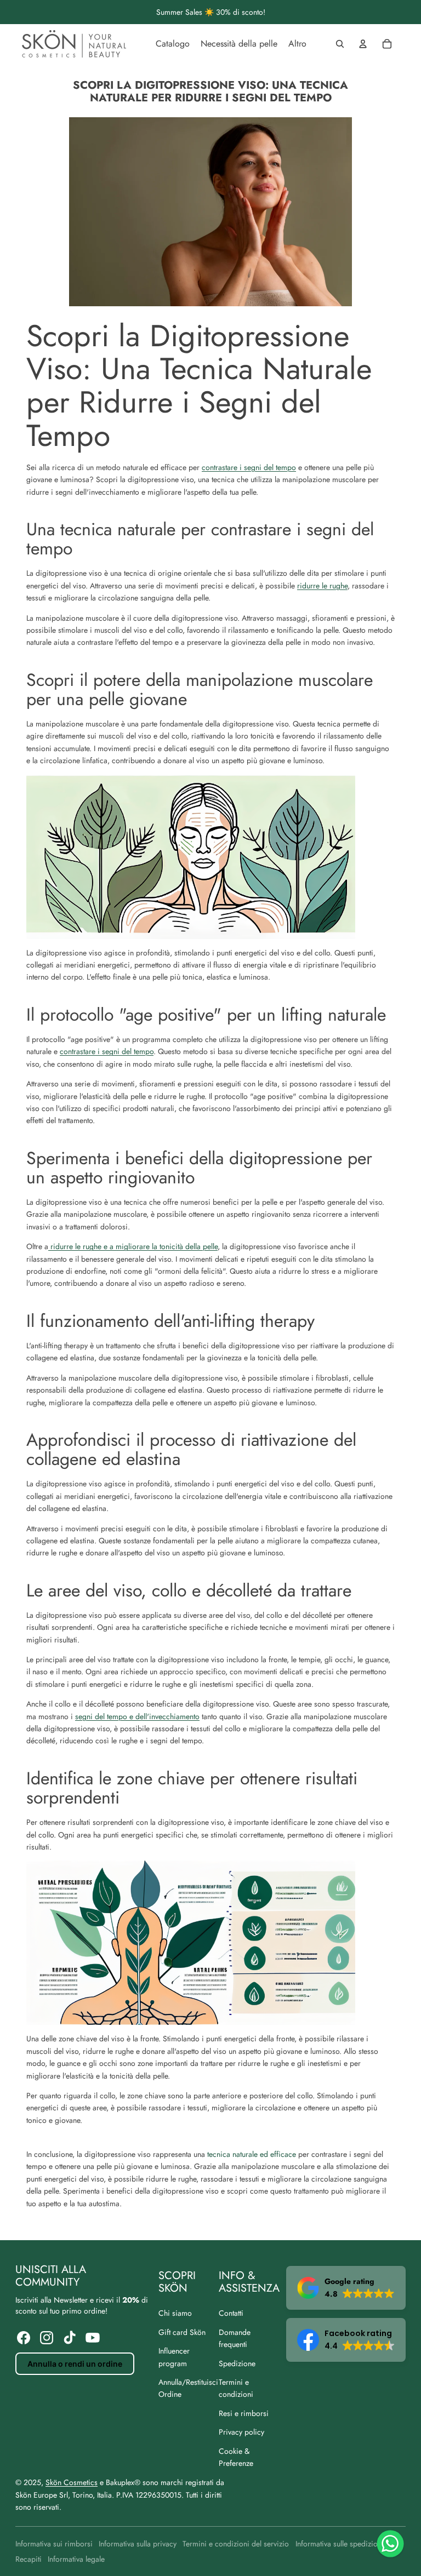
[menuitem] (173, 44)
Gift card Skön (182, 2332)
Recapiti (29, 2559)
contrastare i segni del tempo (249, 467)
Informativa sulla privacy (138, 2544)
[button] (346, 2288)
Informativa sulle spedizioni (340, 2544)
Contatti (231, 2313)
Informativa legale (76, 2559)
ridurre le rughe (322, 586)
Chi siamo (175, 2313)
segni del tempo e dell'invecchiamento (137, 1716)
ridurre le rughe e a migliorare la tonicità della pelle (133, 1246)
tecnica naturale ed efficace (252, 2154)
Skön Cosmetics (72, 2482)
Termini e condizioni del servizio (236, 2544)
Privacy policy (241, 2432)
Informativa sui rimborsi (54, 2544)
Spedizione (237, 2363)
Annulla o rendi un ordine (75, 2364)
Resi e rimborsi (244, 2413)
